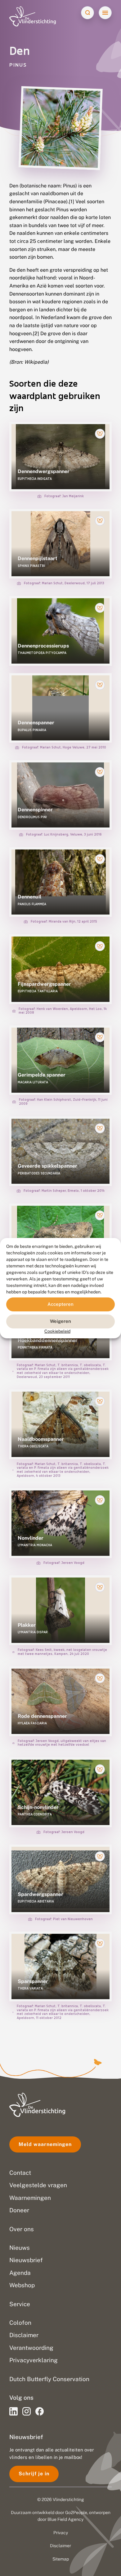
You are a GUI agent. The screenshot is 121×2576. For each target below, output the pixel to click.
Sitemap (61, 2559)
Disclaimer (60, 2546)
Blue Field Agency (65, 2519)
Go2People (76, 2512)
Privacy (61, 2533)
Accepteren (60, 1304)
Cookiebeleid (57, 1331)
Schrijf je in (34, 2474)
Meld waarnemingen (45, 2144)
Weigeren (60, 1321)
